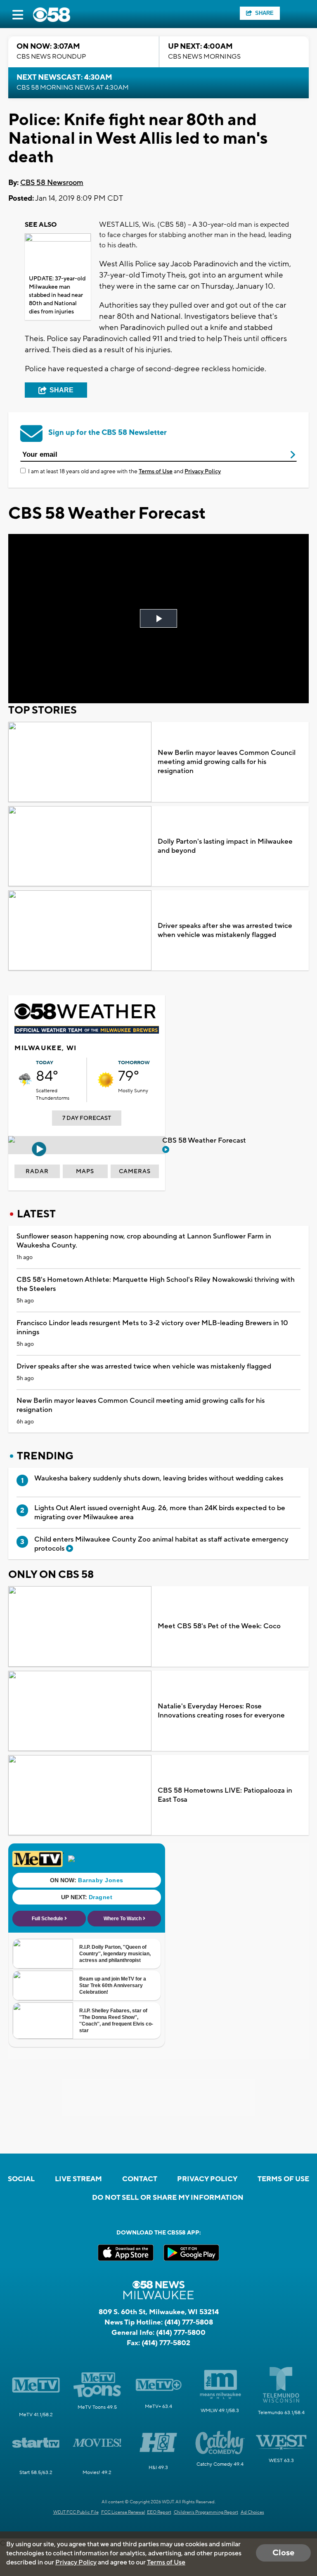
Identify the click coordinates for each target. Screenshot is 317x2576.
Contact (140, 2179)
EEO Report (159, 2512)
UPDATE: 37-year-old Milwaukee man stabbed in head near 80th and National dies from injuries (57, 295)
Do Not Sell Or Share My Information (168, 2198)
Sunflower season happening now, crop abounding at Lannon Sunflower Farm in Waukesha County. (144, 1241)
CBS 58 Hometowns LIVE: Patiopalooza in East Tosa (225, 1795)
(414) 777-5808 (189, 2322)
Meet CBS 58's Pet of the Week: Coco (219, 1626)
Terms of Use (156, 472)
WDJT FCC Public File (76, 2512)
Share (264, 13)
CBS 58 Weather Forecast (205, 1141)
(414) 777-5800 (181, 2333)
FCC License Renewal (123, 2512)
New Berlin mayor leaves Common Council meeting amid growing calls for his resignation (227, 762)
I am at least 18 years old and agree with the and (124, 472)
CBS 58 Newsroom (52, 183)
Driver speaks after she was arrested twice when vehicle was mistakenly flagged (225, 930)
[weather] (25, 1080)
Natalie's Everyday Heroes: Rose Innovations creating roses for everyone (221, 1711)
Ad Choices (252, 2512)
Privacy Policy (203, 472)
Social (21, 2179)
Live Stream (78, 2179)
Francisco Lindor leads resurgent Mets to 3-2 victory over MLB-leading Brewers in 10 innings (152, 1328)
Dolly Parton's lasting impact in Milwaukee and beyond (225, 846)
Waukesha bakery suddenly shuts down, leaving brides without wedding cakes (159, 1478)
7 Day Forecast (87, 1118)
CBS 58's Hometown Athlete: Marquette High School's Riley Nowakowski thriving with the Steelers (156, 1284)
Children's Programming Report (206, 2512)
